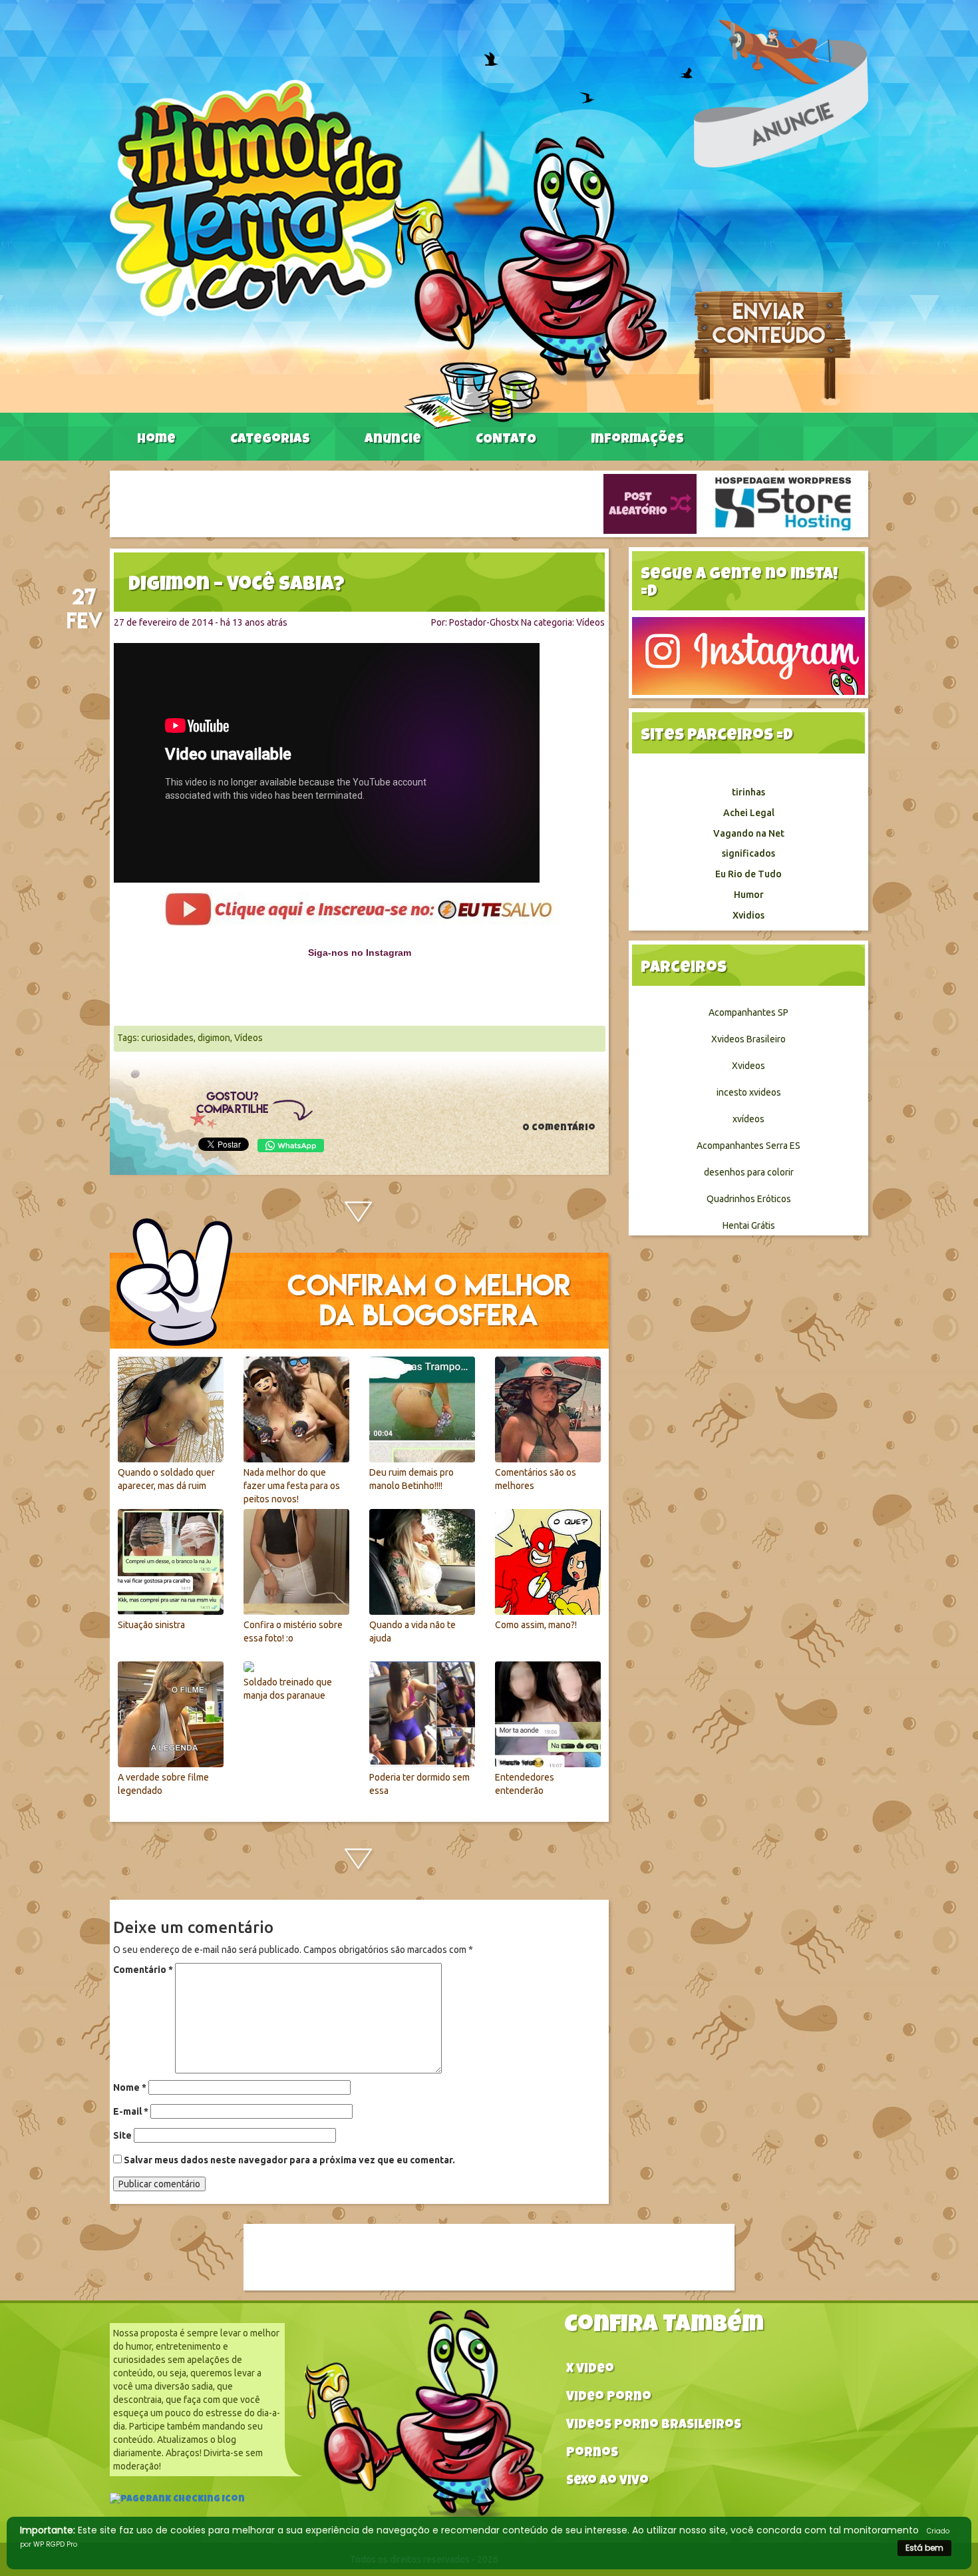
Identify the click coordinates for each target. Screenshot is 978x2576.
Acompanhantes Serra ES (748, 1146)
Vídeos (590, 622)
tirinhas (748, 792)
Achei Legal (749, 813)
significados (748, 853)
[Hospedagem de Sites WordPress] (783, 503)
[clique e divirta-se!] (359, 909)
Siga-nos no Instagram (360, 953)
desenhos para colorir (749, 1172)
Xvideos (748, 1066)
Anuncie (393, 440)
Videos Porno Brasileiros (654, 2426)
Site (122, 2135)
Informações (637, 440)
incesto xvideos (749, 1092)
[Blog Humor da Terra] (388, 254)
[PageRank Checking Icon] (177, 2501)
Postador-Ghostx (484, 622)
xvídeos (748, 1119)
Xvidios (748, 915)
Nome (130, 2087)
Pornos (592, 2454)
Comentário (143, 1970)
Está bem (924, 2548)
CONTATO (506, 440)
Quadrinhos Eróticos (749, 1199)
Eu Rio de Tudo (748, 874)
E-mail (131, 2111)
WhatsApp (291, 1146)
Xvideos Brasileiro (748, 1039)
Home (156, 440)
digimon (214, 1038)
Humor (749, 895)
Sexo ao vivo (607, 2482)
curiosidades (167, 1038)
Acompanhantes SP (748, 1012)
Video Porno (609, 2398)
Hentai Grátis (749, 1225)
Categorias (270, 440)
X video (590, 2370)
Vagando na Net (749, 833)
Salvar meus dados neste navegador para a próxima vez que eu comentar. (289, 2160)
